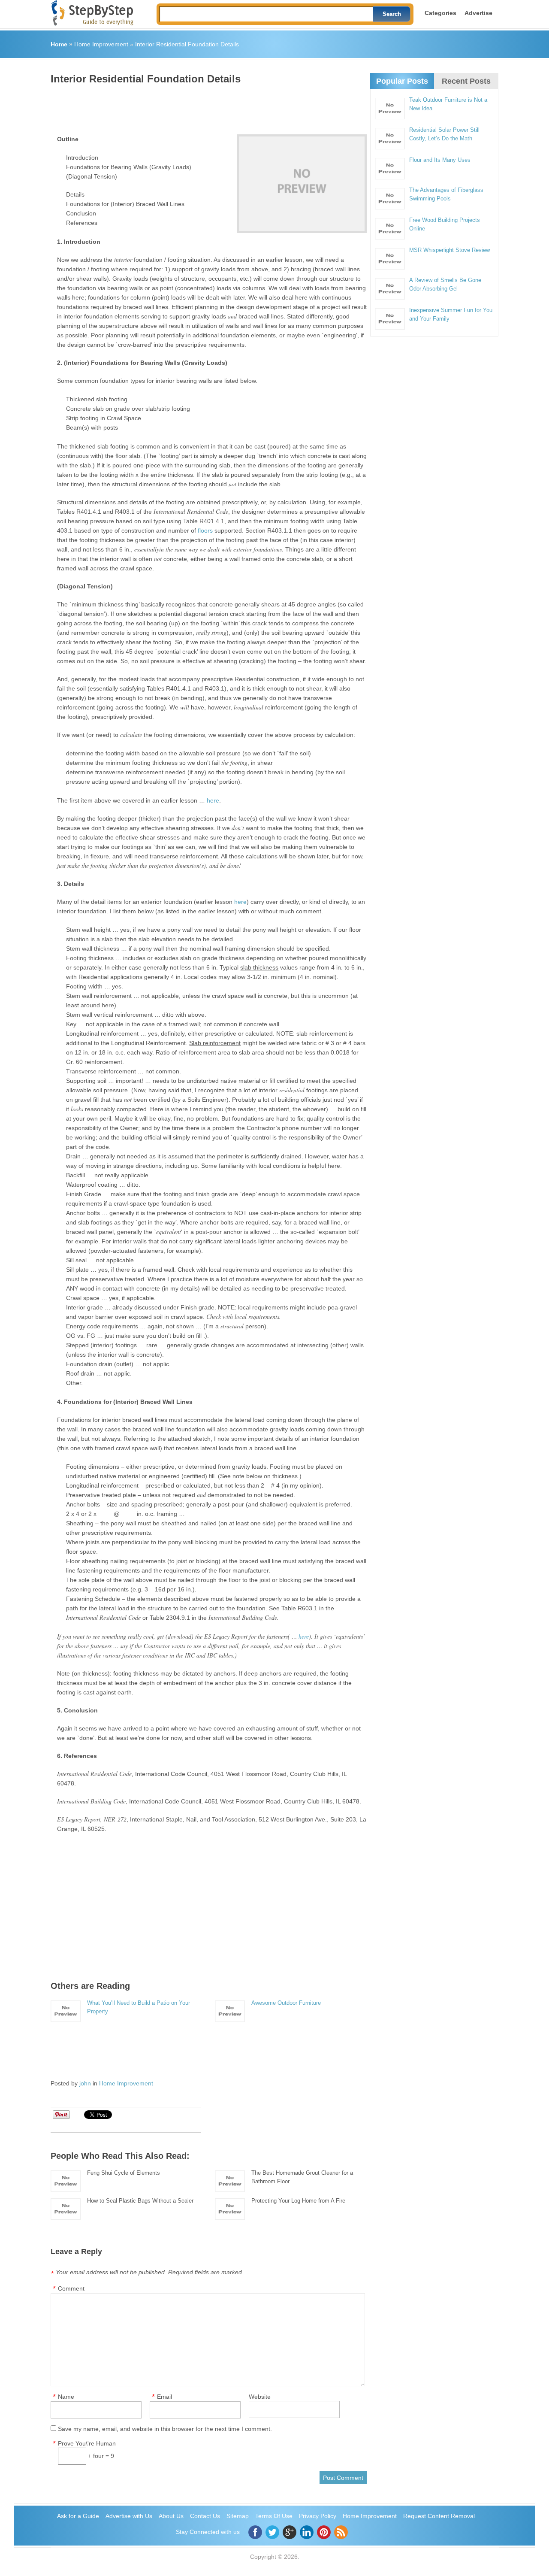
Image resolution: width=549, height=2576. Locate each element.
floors (205, 530)
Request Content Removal (439, 2516)
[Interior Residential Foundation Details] (302, 184)
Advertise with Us (129, 2516)
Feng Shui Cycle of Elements (124, 2173)
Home (59, 44)
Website (260, 2397)
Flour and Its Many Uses (440, 160)
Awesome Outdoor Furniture (286, 2003)
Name (66, 2397)
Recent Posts (466, 81)
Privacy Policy (318, 2516)
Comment (71, 2288)
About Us (171, 2516)
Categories (440, 13)
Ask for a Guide (78, 2516)
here (213, 800)
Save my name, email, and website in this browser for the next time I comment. (165, 2429)
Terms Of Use (274, 2516)
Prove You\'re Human (87, 2443)
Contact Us (205, 2516)
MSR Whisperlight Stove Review (449, 250)
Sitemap (238, 2516)
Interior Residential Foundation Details (187, 44)
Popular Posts (402, 81)
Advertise (478, 13)
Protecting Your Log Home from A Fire (298, 2201)
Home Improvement (101, 44)
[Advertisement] (207, 106)
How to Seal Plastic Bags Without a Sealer (140, 2201)
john (85, 2083)
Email (164, 2397)
